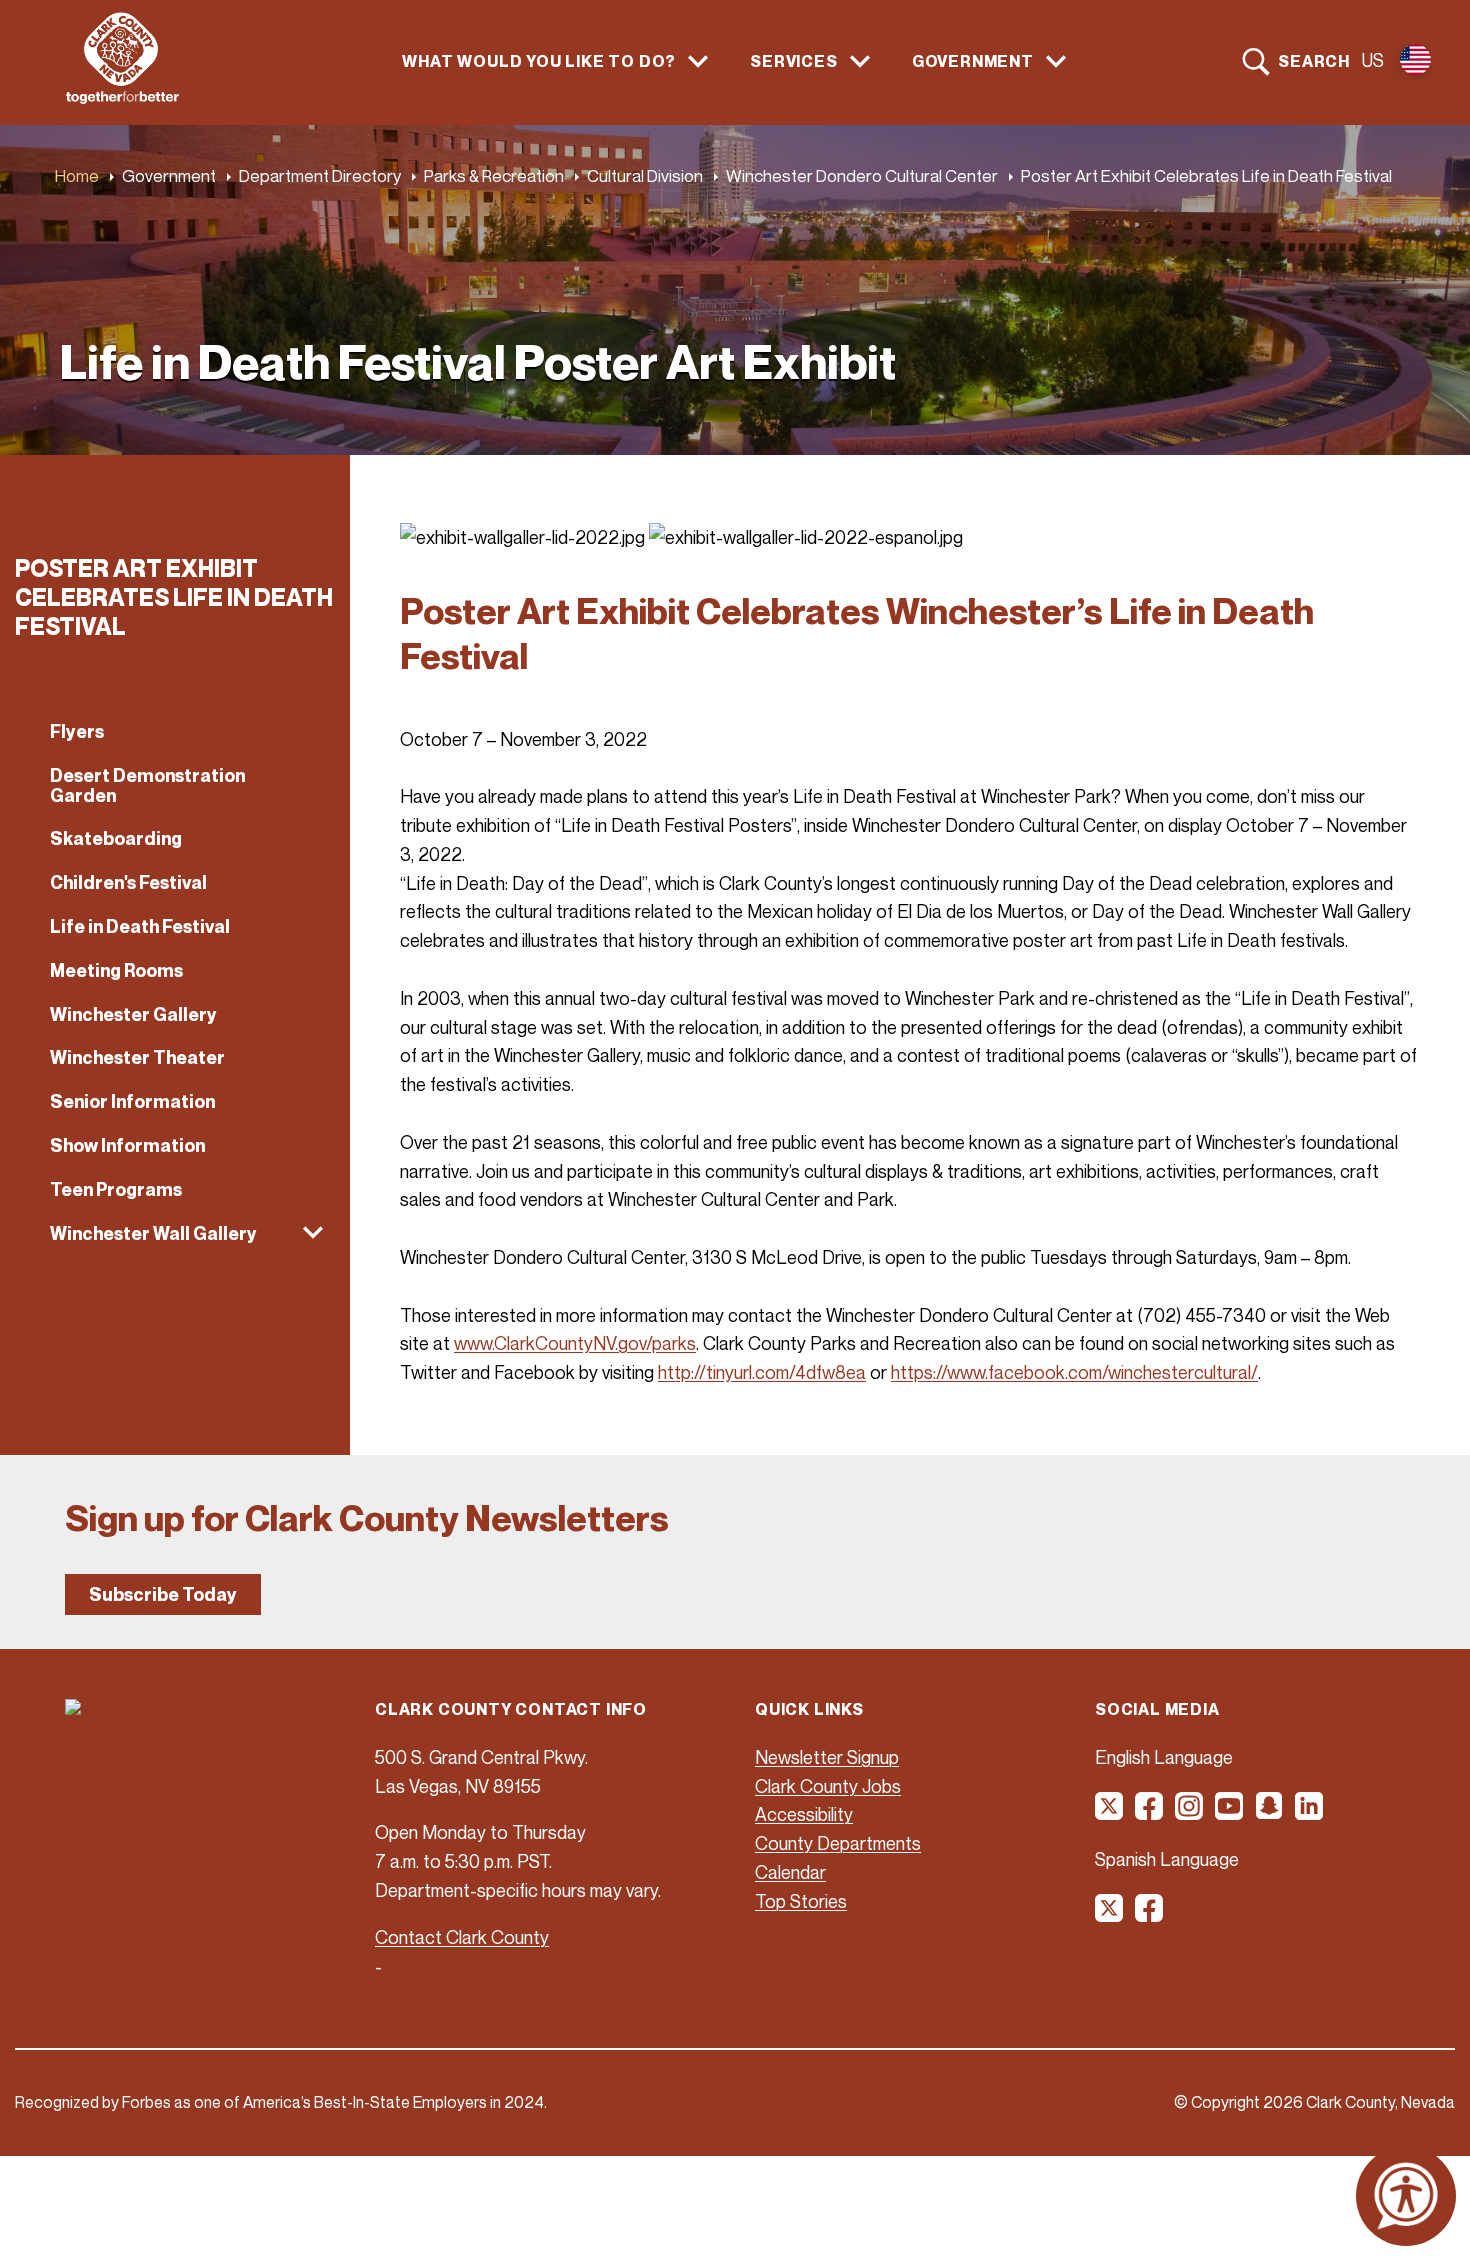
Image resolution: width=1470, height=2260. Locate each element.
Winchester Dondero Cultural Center (862, 175)
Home (77, 175)
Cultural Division (645, 175)
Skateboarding (116, 838)
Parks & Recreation (494, 175)
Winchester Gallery (133, 1014)
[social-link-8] (1150, 1915)
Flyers (77, 731)
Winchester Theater (137, 1057)
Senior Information (132, 1101)
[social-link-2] (1150, 1813)
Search (1314, 61)
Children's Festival (128, 882)
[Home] (122, 98)
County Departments (838, 1843)
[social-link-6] (1310, 1813)
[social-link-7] (1110, 1915)
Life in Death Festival (140, 926)
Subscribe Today (163, 1594)
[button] (175, 1234)
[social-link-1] (1110, 1813)
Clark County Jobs (828, 1786)
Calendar (790, 1872)
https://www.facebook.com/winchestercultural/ (1074, 1372)
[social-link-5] (1270, 1813)
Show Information (127, 1145)
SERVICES (793, 61)
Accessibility (804, 1814)
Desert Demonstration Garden (147, 785)
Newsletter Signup (827, 1757)
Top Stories (801, 1901)
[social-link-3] (1190, 1813)
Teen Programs (116, 1189)
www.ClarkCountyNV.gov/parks (575, 1343)
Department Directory (320, 175)
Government (169, 175)
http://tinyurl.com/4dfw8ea (762, 1372)
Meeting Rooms (116, 970)
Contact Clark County (462, 1937)
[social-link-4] (1230, 1813)
